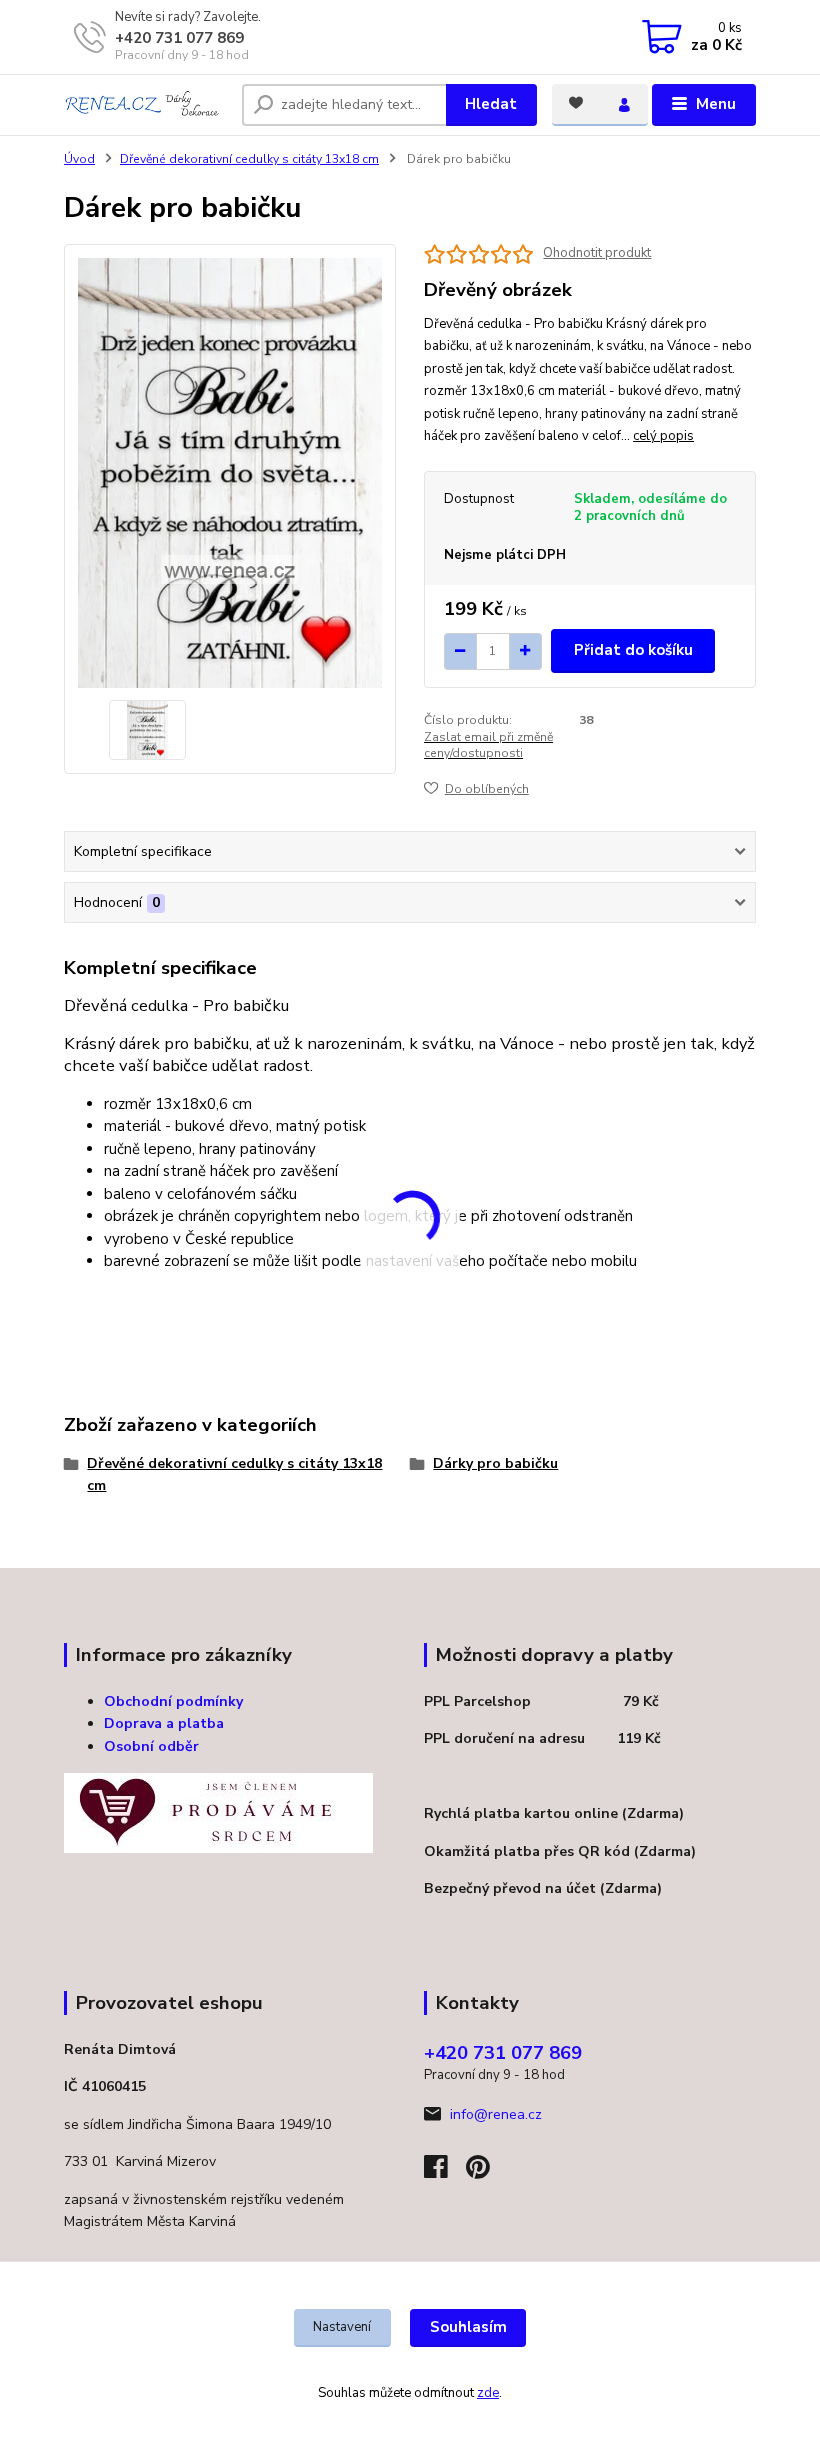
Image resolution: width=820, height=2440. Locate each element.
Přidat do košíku (633, 650)
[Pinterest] (477, 2172)
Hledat (491, 104)
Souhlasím (468, 2327)
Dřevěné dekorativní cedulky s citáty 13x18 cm (249, 159)
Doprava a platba (164, 1723)
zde (488, 2393)
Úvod (79, 159)
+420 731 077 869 (179, 38)
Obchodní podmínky (173, 1701)
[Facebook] (445, 2172)
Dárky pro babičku (495, 1463)
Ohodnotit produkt (597, 253)
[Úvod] (145, 105)
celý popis (663, 436)
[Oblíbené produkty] (576, 103)
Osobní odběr (151, 1746)
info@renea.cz (496, 2114)
